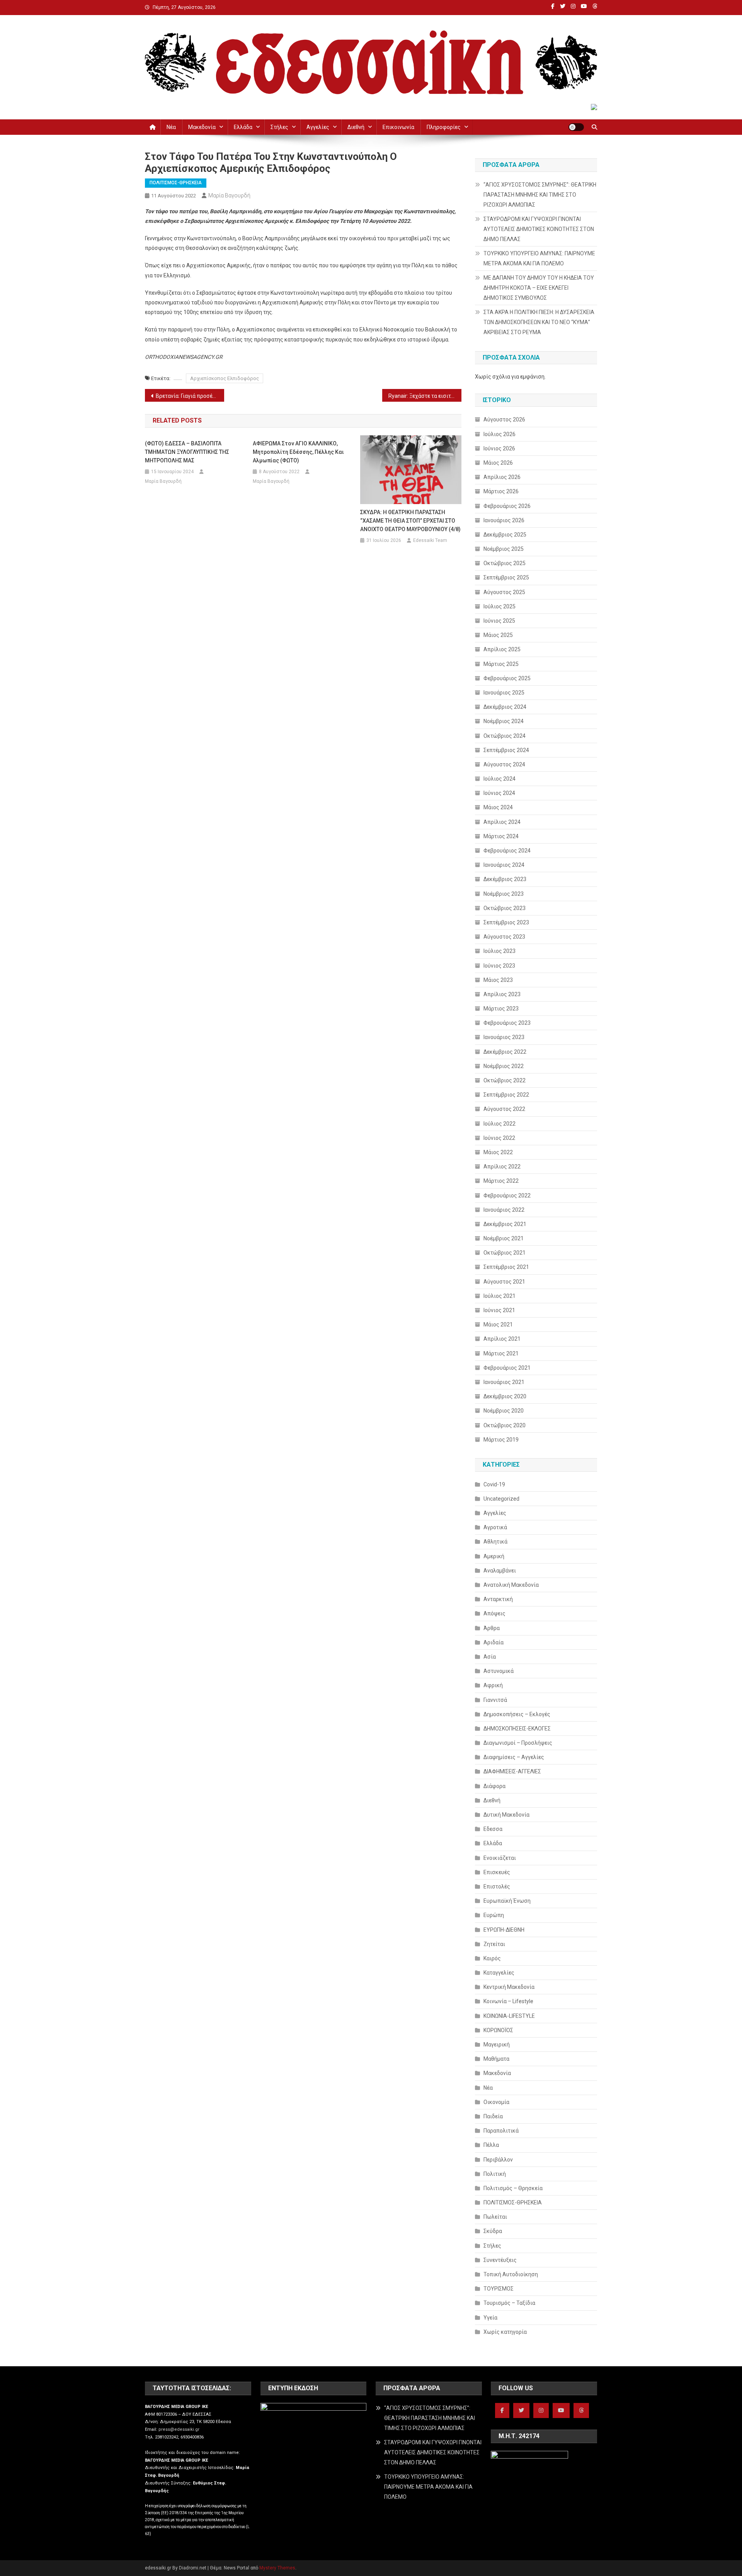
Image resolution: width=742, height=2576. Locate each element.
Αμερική (494, 1556)
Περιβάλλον (498, 2160)
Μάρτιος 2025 (501, 664)
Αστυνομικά (499, 1671)
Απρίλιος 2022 (502, 1167)
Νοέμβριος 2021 (504, 1238)
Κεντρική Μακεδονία (509, 1987)
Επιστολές (497, 1887)
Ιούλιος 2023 (499, 951)
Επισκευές (497, 1872)
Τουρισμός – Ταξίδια (509, 2303)
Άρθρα (492, 1628)
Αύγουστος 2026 (504, 419)
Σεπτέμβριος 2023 (506, 922)
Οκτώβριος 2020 (505, 1425)
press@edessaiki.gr (179, 2429)
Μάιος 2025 (498, 635)
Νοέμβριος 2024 (504, 721)
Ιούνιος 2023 (499, 966)
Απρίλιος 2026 (502, 477)
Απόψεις (494, 1613)
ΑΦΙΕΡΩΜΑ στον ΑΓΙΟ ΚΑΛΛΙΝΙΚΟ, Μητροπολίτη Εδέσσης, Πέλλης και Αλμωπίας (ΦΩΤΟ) (298, 452)
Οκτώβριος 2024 (505, 736)
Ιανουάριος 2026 (504, 520)
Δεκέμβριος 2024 (505, 707)
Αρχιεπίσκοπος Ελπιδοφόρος (225, 378)
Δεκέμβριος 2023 (505, 879)
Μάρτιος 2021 (501, 1353)
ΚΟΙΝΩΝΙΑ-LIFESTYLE (509, 2016)
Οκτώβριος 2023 (505, 908)
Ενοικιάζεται (500, 1858)
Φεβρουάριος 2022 (507, 1195)
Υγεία (490, 2318)
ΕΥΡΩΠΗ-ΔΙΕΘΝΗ (504, 1930)
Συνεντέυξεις (500, 2260)
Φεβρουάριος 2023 (507, 1023)
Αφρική (493, 1685)
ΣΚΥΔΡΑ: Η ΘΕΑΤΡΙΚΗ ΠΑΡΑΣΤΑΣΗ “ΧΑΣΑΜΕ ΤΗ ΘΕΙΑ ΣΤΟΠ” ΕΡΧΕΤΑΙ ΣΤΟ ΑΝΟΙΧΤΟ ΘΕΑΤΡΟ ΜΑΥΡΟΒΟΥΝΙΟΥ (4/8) (410, 521)
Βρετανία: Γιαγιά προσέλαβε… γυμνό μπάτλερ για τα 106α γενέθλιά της (190, 396)
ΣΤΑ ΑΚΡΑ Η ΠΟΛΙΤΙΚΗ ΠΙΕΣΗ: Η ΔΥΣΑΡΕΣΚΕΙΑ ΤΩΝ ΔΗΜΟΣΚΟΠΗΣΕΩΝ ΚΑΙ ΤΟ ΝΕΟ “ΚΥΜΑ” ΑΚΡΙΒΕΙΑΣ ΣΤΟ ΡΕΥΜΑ (539, 322)
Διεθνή (356, 127)
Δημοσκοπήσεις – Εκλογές (517, 1714)
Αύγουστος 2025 (504, 592)
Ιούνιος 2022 (499, 1138)
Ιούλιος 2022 (499, 1124)
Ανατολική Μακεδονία (511, 1585)
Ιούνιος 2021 (499, 1310)
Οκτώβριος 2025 (505, 563)
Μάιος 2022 (498, 1152)
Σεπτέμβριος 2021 (506, 1267)
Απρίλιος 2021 (502, 1339)
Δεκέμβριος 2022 (505, 1052)
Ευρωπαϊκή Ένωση (507, 1901)
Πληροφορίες (444, 127)
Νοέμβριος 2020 (504, 1411)
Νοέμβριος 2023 (504, 894)
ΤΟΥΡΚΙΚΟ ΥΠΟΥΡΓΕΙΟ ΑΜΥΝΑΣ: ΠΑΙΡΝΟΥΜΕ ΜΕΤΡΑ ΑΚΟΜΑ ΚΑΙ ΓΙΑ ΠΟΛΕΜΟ (539, 258)
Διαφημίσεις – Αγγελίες (514, 1757)
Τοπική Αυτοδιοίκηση (511, 2274)
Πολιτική (495, 2174)
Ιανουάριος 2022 (504, 1210)
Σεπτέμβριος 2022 (506, 1095)
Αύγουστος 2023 (504, 937)
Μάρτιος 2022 (501, 1181)
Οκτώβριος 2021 (505, 1253)
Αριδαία (494, 1642)
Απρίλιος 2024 (502, 822)
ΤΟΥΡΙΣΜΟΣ (499, 2289)
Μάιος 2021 (498, 1325)
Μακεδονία (202, 127)
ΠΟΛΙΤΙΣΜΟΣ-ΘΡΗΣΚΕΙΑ (176, 183)
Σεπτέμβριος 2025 (506, 577)
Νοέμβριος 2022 (504, 1066)
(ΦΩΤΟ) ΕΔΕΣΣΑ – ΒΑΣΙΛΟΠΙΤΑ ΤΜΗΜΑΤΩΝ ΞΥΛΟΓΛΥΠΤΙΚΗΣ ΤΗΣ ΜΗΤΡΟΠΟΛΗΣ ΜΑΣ (187, 452)
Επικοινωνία (398, 127)
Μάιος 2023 (498, 980)
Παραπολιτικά (501, 2131)
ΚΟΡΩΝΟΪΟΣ (498, 2030)
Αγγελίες (318, 127)
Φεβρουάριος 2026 (507, 506)
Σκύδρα (493, 2231)
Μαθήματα (496, 2059)
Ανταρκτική (498, 1599)
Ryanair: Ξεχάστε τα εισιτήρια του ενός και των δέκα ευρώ (425, 396)
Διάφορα (494, 1786)
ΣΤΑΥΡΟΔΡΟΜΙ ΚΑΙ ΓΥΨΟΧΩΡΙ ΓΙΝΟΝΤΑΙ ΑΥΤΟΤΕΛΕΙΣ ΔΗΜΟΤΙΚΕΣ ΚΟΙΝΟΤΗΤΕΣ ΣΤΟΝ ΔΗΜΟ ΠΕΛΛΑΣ (539, 229)
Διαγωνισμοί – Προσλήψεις (518, 1743)
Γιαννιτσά (495, 1700)
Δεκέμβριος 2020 (505, 1396)
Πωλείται (495, 2217)
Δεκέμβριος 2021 (505, 1224)
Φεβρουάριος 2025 (507, 678)
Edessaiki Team (430, 540)
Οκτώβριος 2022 (505, 1080)
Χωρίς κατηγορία (505, 2332)
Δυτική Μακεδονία (506, 1815)
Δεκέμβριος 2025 (505, 535)
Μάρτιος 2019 (501, 1440)
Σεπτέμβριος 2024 (506, 750)
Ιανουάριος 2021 (504, 1382)
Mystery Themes (277, 2568)
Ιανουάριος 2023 (504, 1037)
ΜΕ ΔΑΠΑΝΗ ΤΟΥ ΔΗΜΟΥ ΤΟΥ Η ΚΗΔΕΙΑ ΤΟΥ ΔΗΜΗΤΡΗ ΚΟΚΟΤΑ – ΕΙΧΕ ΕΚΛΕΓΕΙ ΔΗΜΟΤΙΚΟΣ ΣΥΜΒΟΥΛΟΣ (539, 288)
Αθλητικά (495, 1542)
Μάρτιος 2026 (501, 491)
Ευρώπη (494, 1915)
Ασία (490, 1657)
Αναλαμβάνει (500, 1571)
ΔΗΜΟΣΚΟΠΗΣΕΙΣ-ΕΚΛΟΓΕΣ (517, 1729)
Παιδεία (493, 2116)
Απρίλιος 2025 (502, 649)
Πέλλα (491, 2145)
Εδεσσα (493, 1829)
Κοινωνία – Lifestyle (508, 2001)
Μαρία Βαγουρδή (229, 195)
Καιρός (492, 1958)
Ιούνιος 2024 (499, 793)
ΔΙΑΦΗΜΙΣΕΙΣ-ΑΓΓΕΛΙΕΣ (512, 1771)
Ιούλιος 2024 (499, 779)
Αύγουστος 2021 (504, 1282)
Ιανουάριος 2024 (504, 865)
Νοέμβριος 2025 (504, 549)
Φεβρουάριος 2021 (507, 1368)
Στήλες (279, 127)
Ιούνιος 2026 (499, 448)
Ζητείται (494, 1944)
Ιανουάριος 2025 (504, 693)
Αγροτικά (495, 1527)
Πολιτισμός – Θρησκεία (513, 2188)
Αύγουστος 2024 (504, 764)
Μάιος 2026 (498, 463)
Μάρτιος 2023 (501, 1009)
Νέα (171, 127)
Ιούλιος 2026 (499, 434)
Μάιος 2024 (498, 807)
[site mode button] (576, 127)
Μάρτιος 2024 (501, 836)
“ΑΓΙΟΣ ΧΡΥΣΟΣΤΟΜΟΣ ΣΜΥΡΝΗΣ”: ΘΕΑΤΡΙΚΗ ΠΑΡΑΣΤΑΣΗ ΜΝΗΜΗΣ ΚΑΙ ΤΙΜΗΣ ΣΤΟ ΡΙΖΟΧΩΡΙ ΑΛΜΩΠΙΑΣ (540, 195)
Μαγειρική (497, 2044)
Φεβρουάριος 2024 (507, 851)
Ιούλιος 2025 (499, 606)
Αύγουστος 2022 (504, 1109)
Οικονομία (496, 2102)
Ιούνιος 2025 (499, 621)
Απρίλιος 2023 (502, 994)
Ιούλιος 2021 (499, 1296)
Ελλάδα (243, 127)
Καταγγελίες (499, 1973)
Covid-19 (494, 1484)
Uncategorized (501, 1499)
